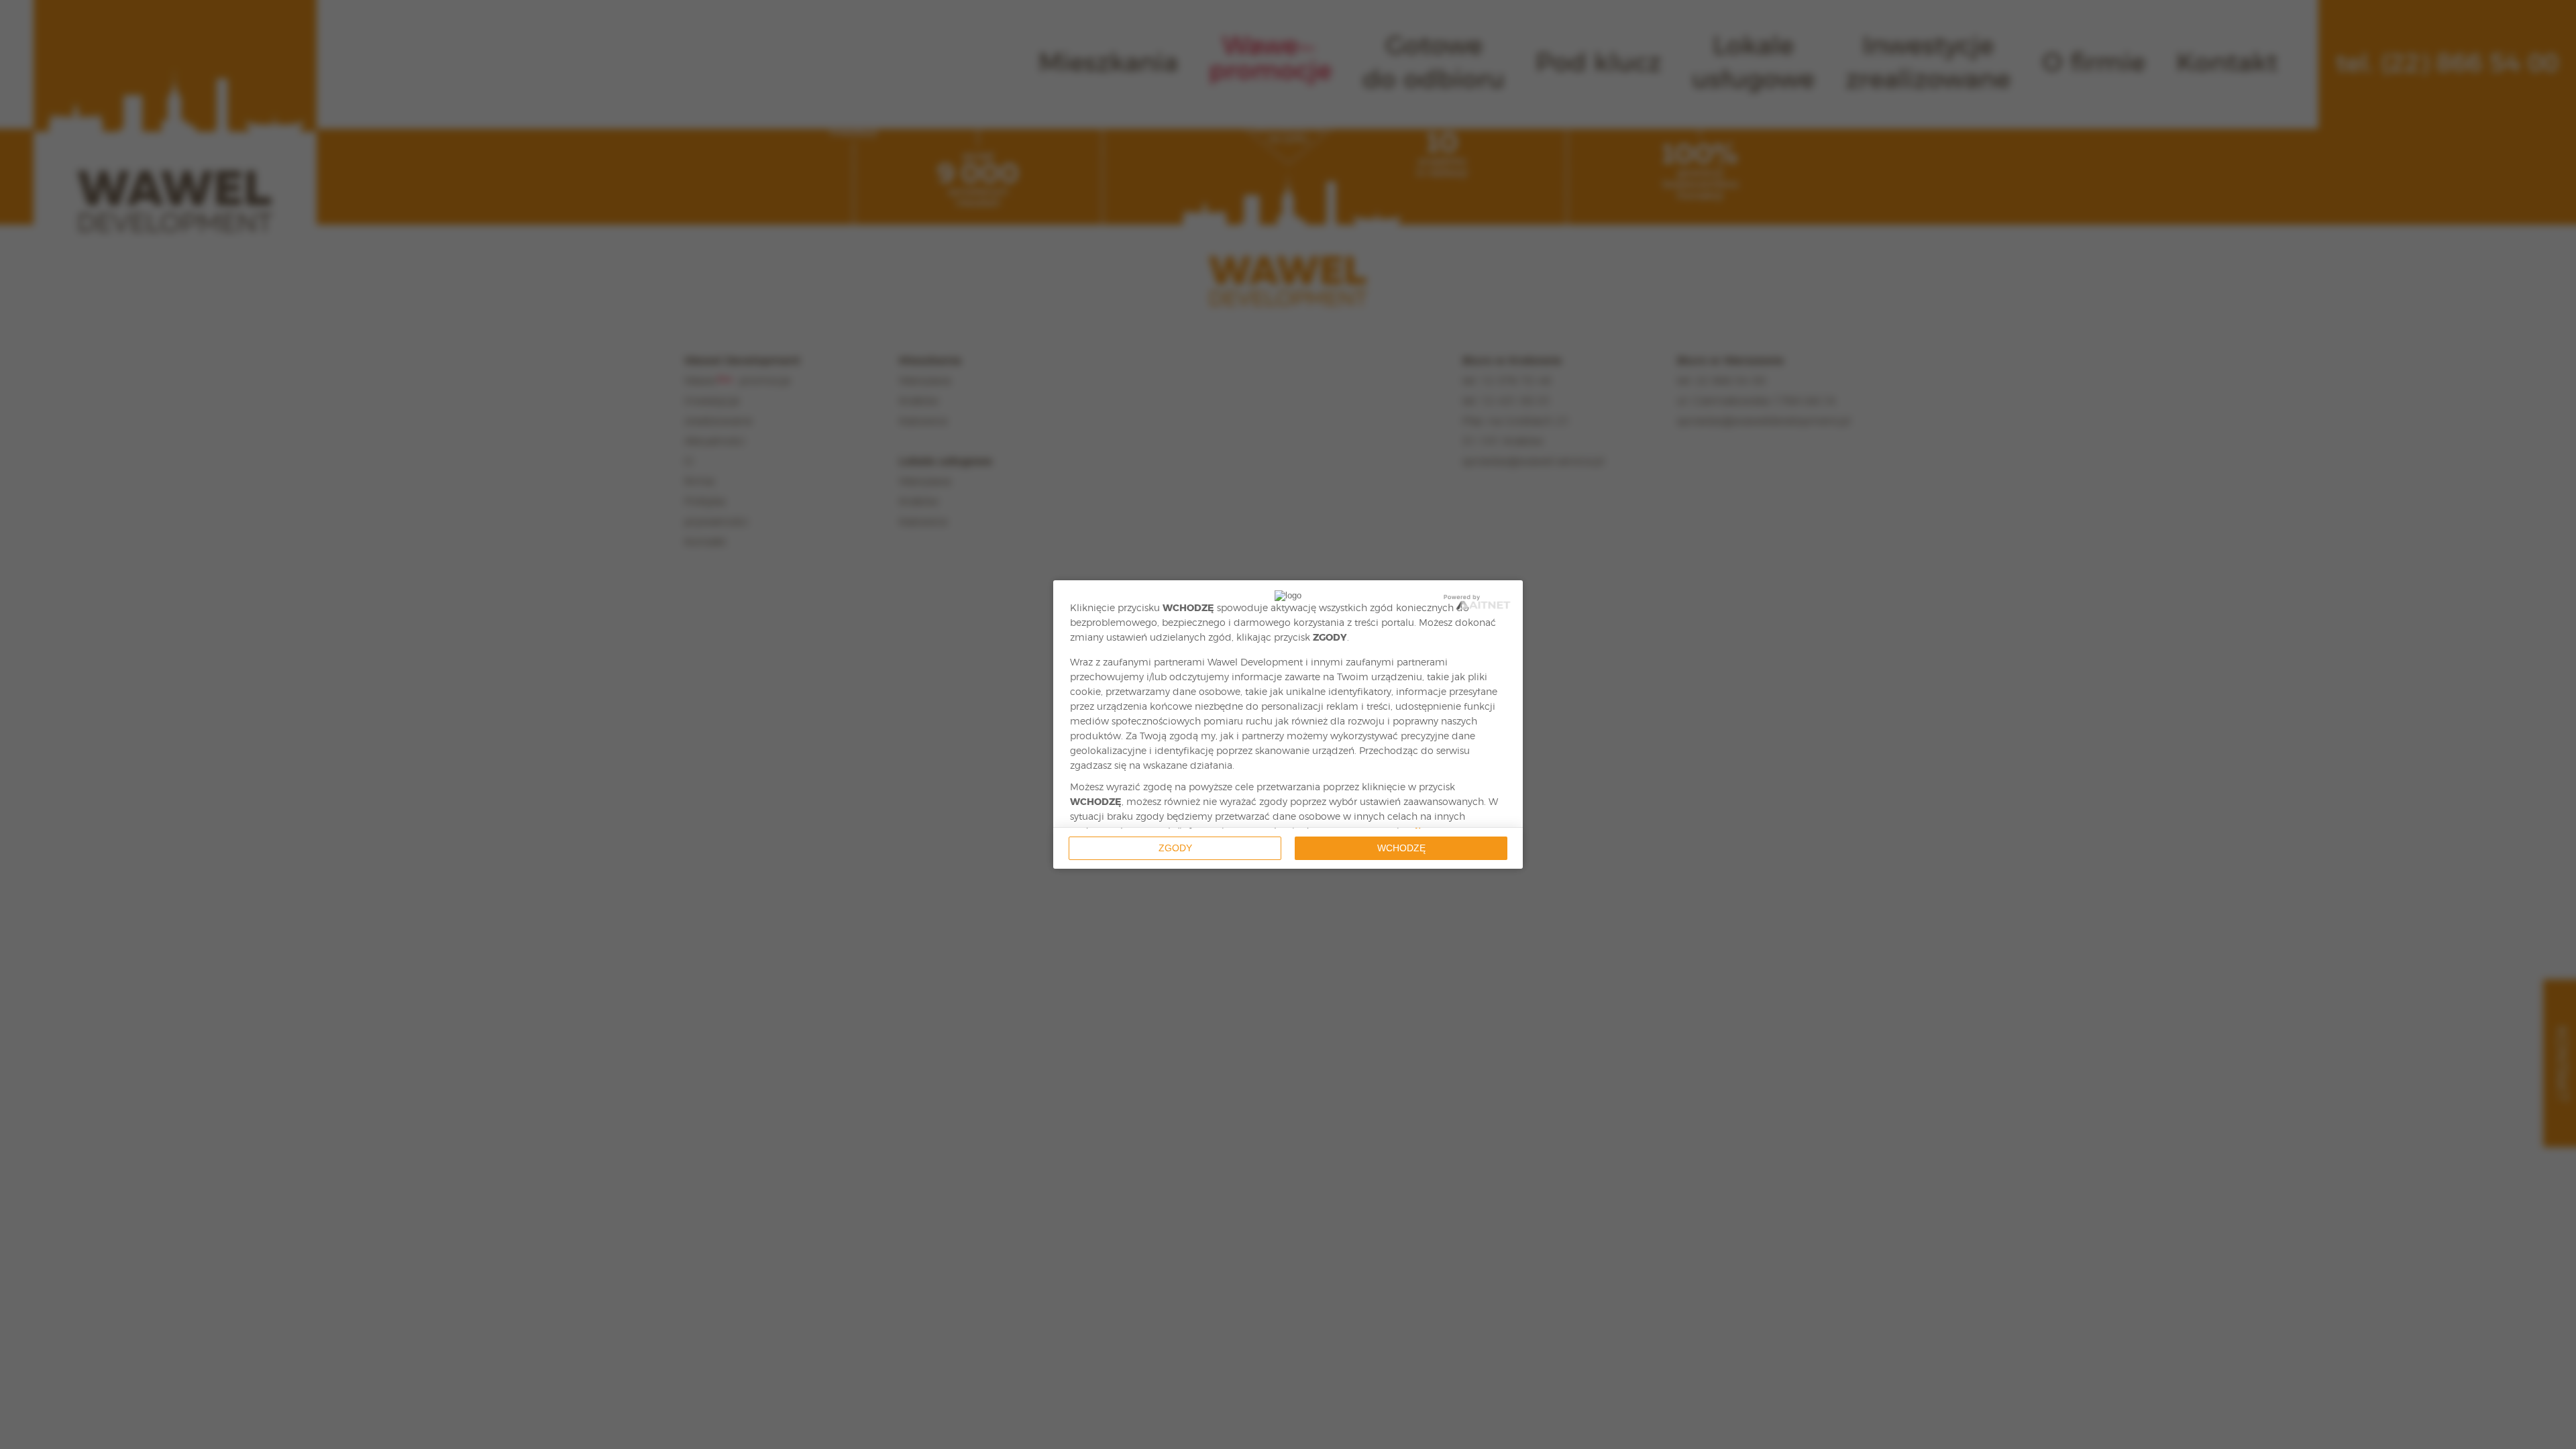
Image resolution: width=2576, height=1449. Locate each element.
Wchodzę (1401, 848)
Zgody (1175, 848)
